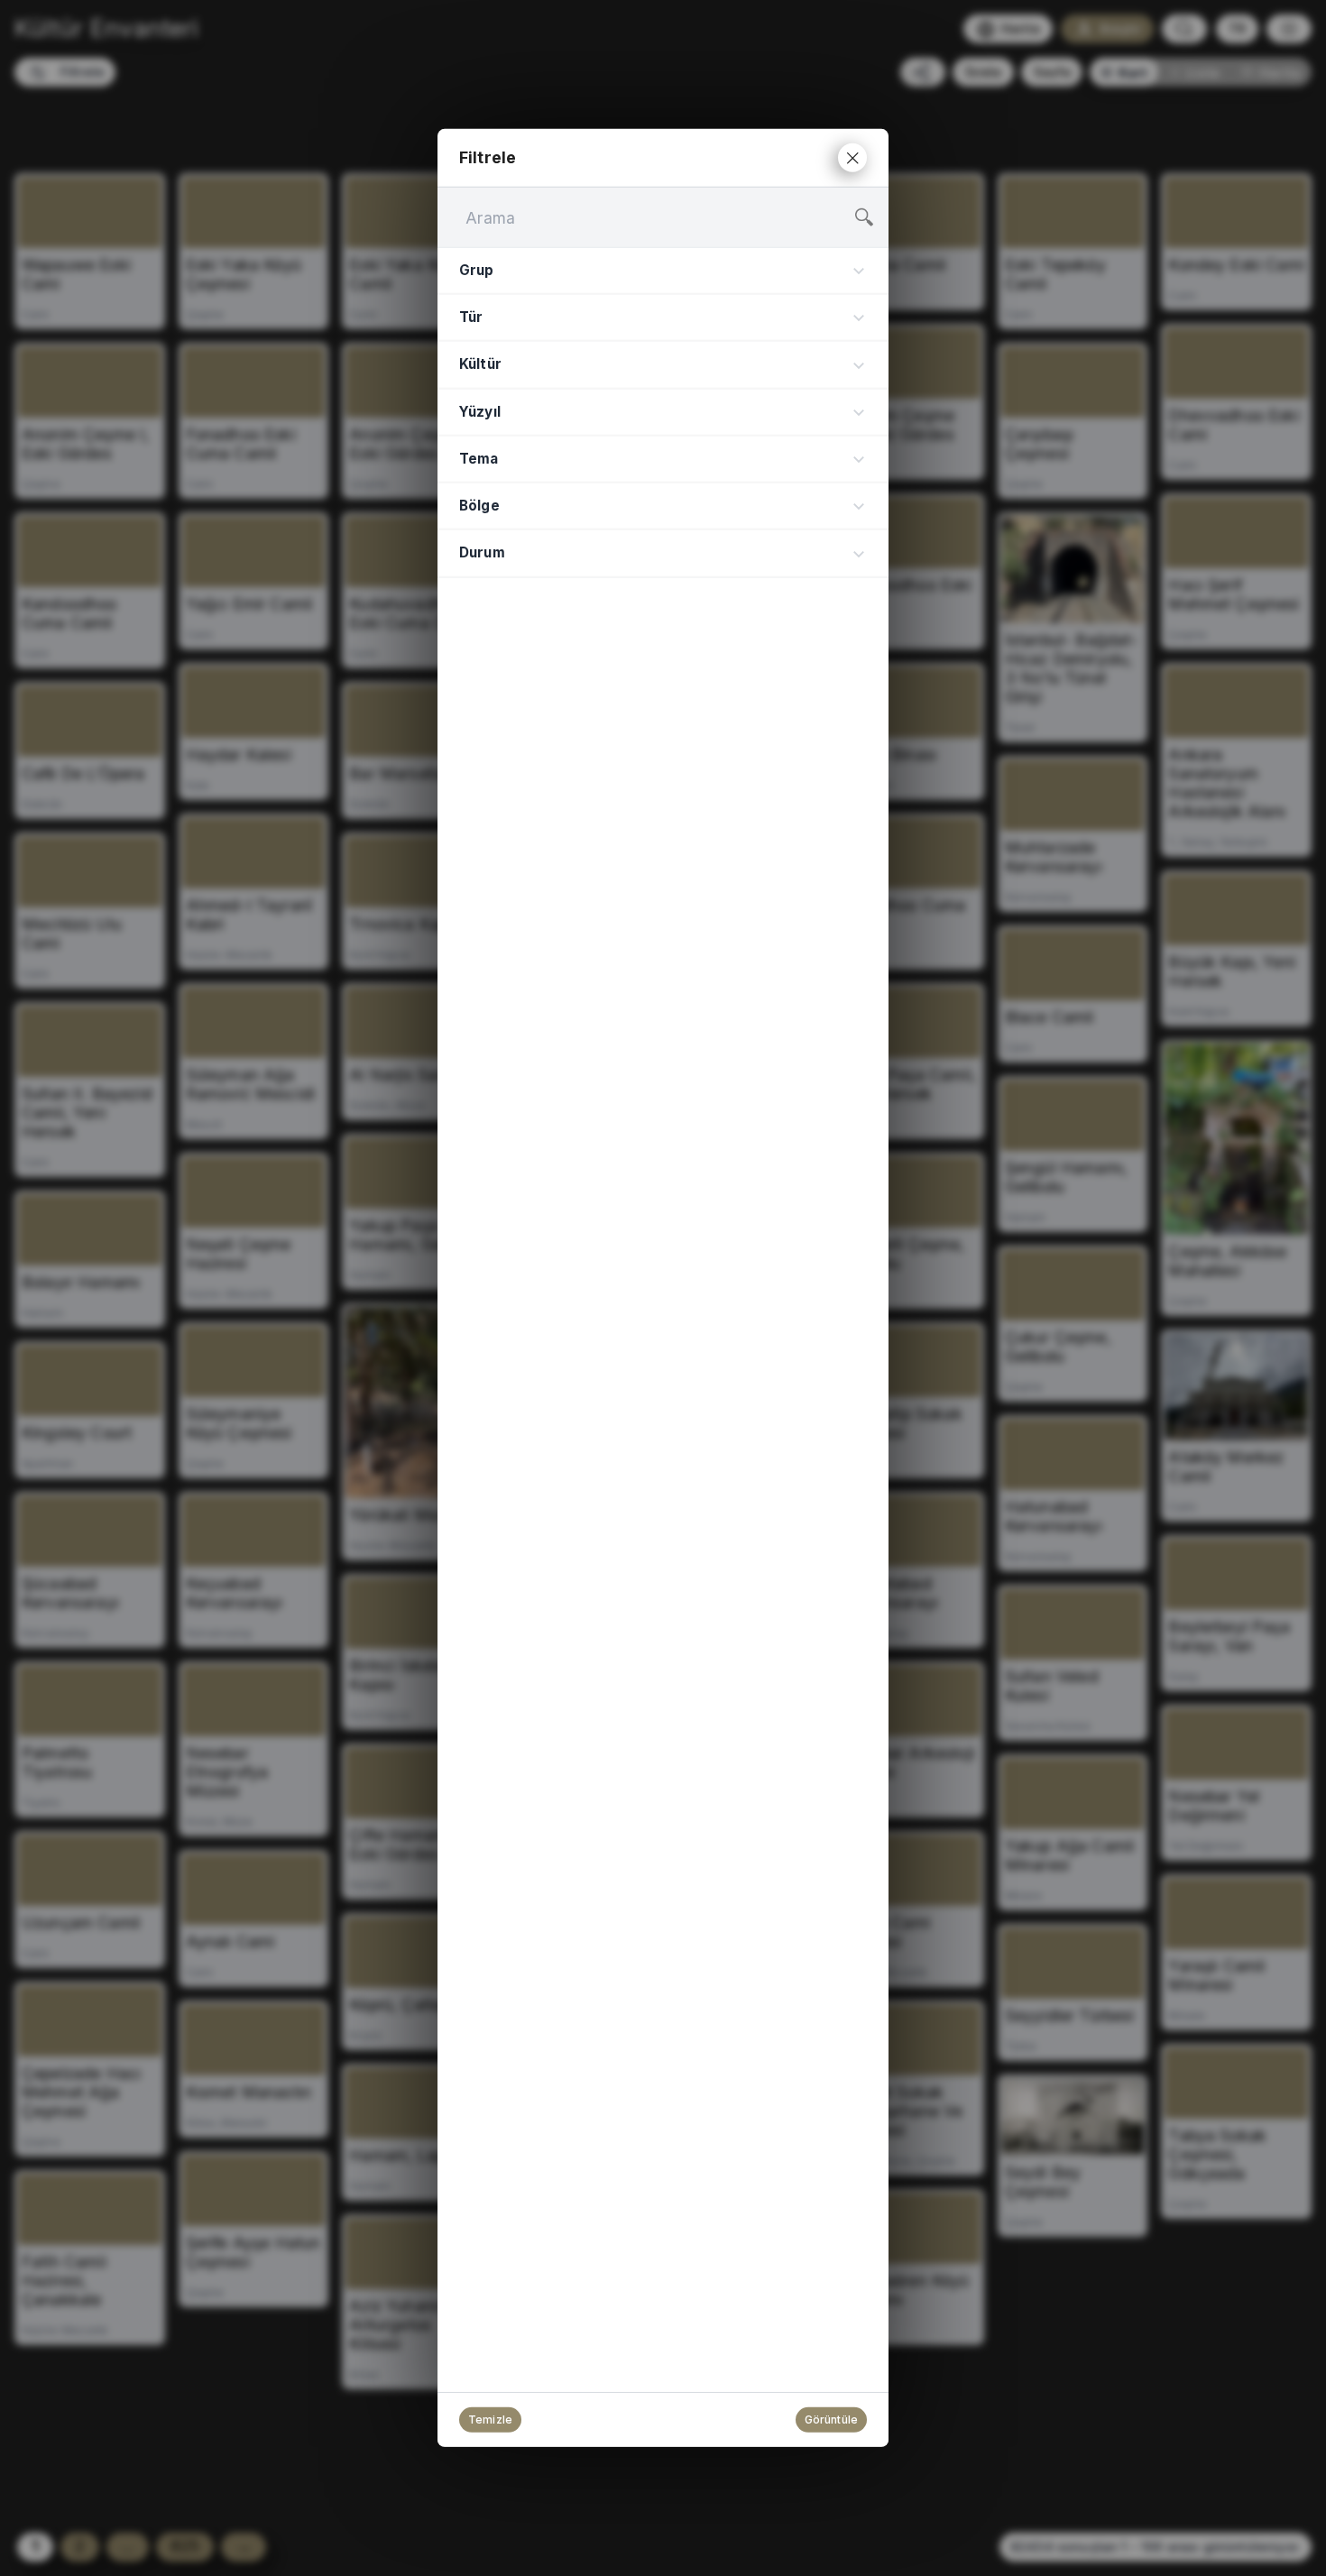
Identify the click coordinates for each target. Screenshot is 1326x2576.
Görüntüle (831, 2420)
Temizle (490, 2420)
